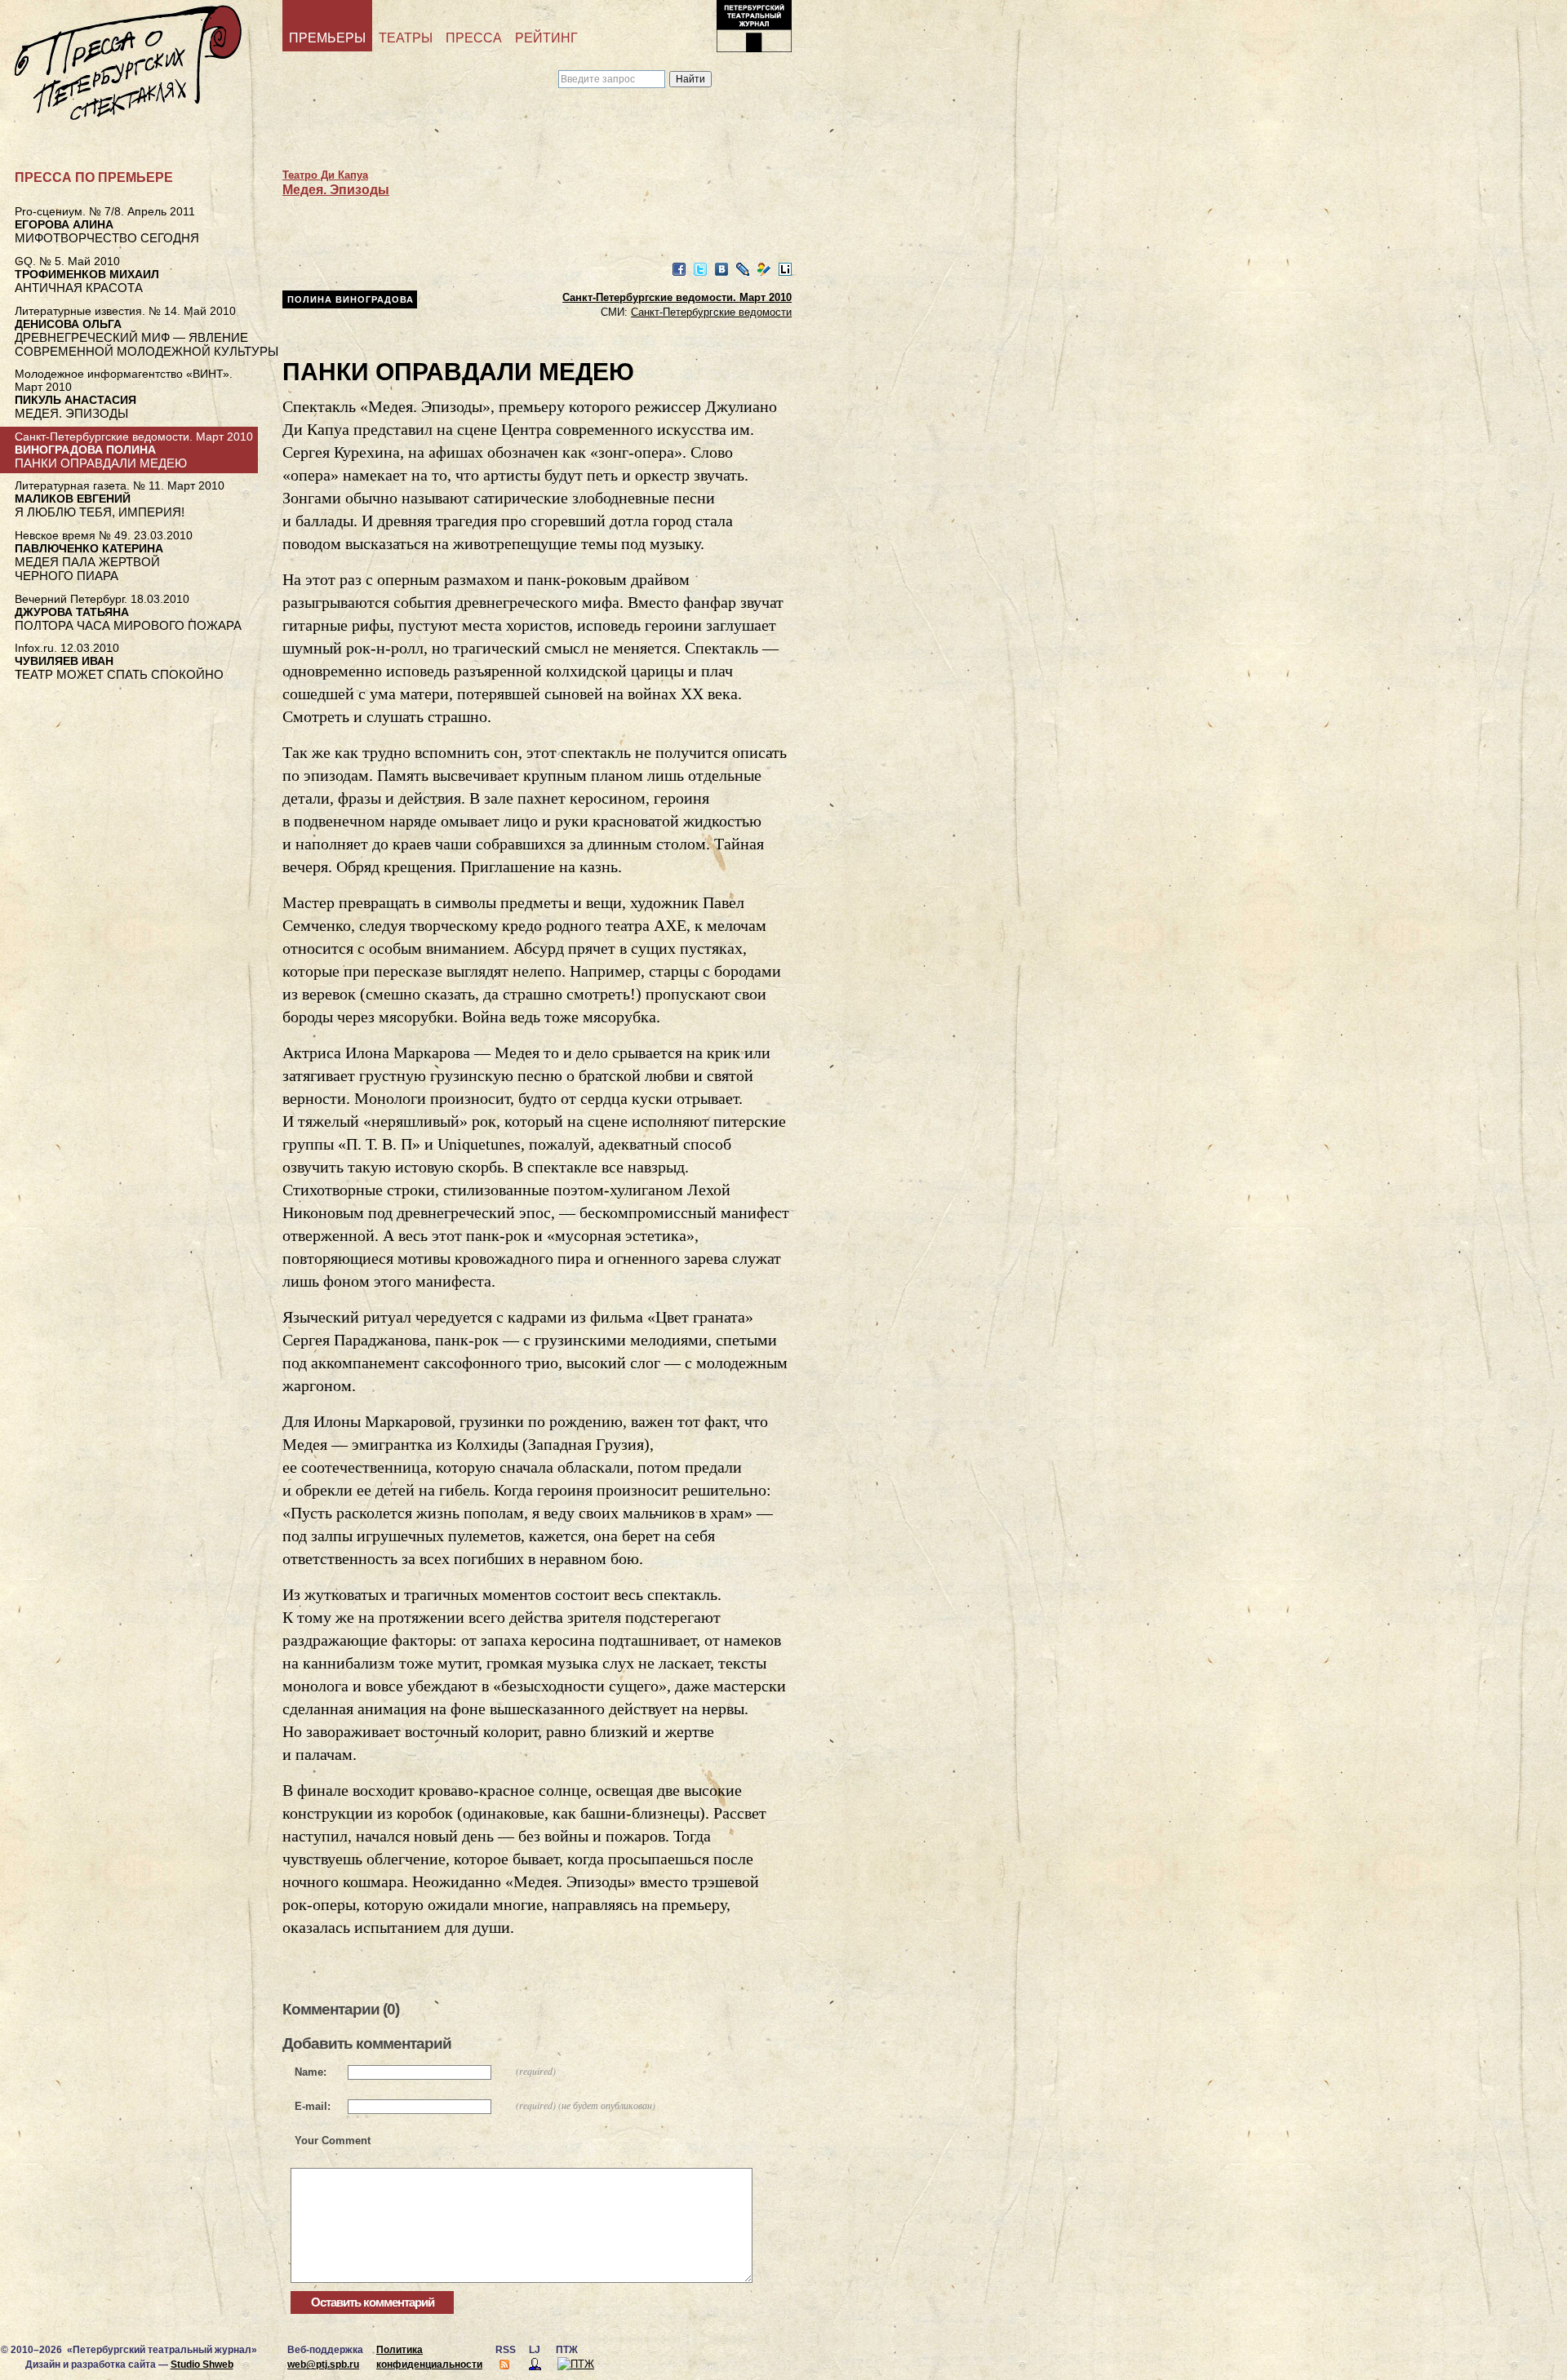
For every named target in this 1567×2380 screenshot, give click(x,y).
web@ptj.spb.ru (323, 2364)
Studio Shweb (202, 2364)
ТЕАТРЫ (406, 38)
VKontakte (721, 270)
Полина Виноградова (351, 299)
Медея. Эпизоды (336, 190)
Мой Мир (764, 270)
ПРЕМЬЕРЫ (327, 38)
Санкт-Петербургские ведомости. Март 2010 (677, 297)
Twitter (700, 270)
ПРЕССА (474, 38)
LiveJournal (743, 270)
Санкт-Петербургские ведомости (711, 312)
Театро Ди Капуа (325, 175)
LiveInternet (785, 270)
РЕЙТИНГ (546, 38)
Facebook (679, 270)
